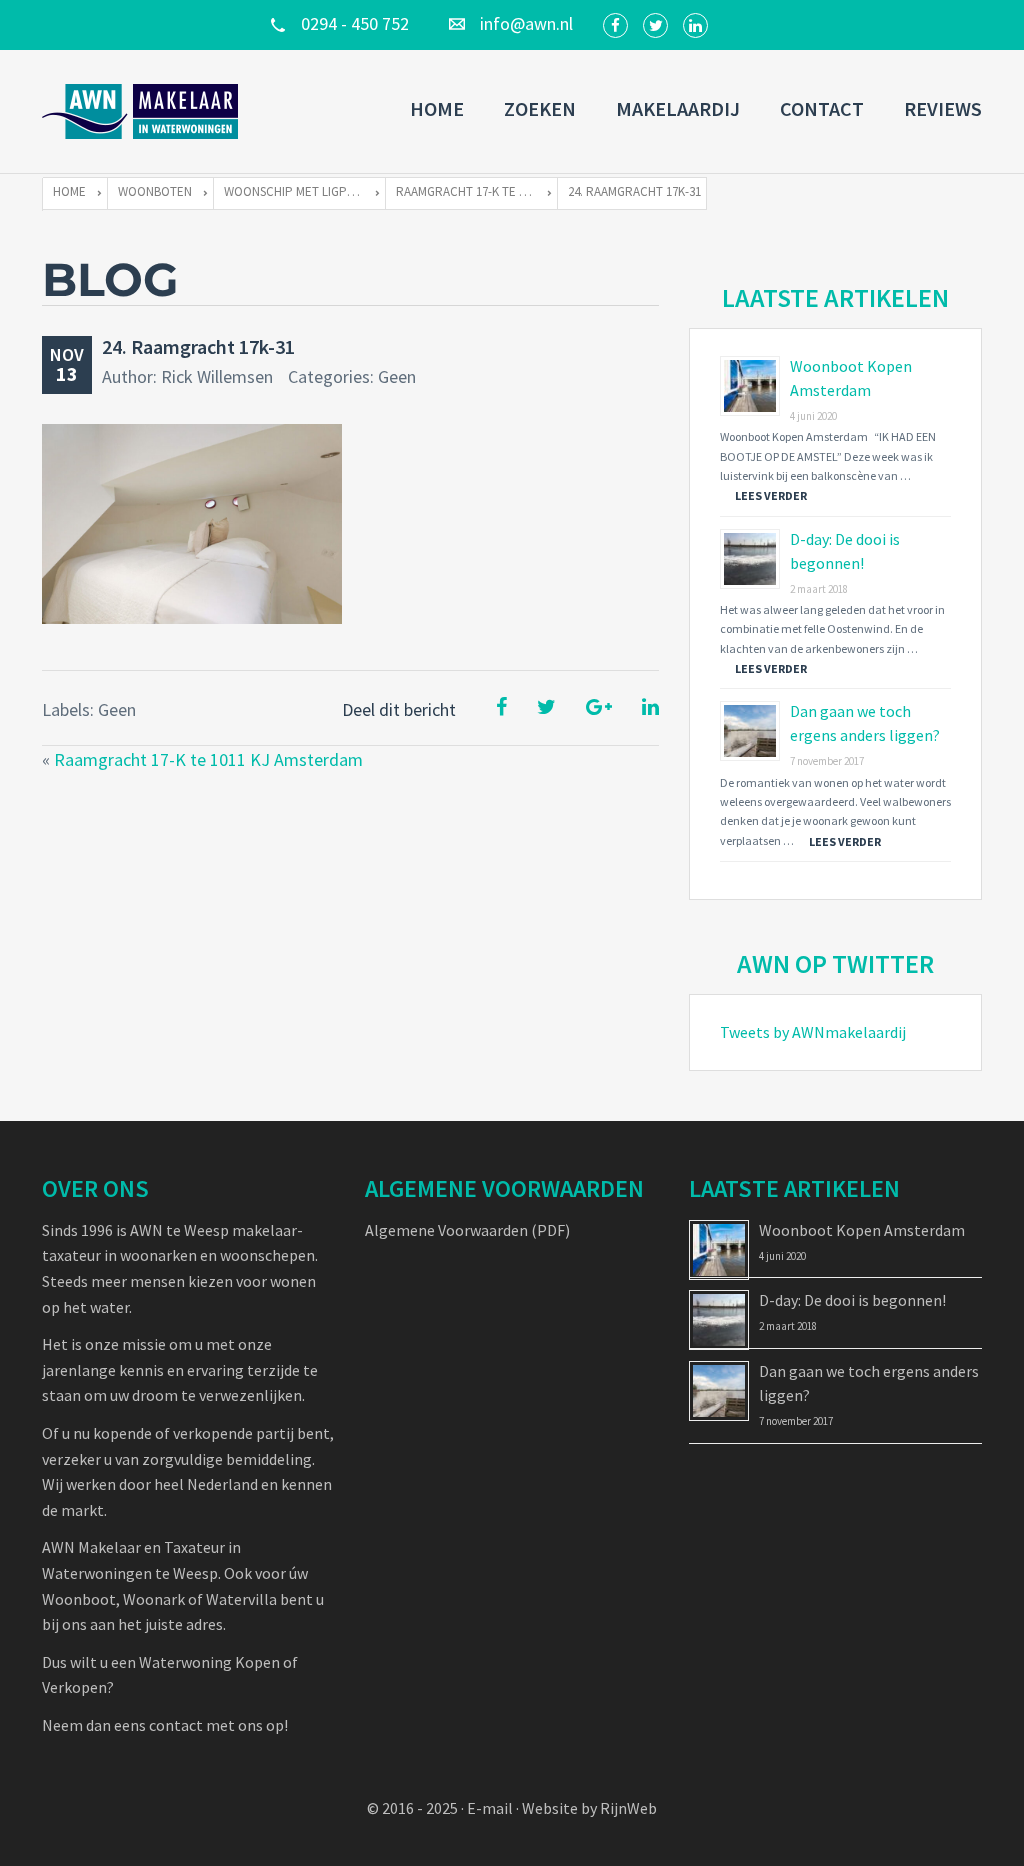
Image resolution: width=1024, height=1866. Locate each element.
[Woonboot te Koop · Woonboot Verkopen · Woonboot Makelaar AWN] (142, 111)
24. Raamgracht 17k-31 (198, 346)
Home (437, 108)
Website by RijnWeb (589, 1808)
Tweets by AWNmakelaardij (813, 1032)
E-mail (490, 1808)
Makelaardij (678, 108)
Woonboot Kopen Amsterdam (862, 1230)
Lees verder (771, 495)
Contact (822, 108)
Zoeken (540, 108)
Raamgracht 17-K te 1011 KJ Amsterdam (208, 759)
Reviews (943, 108)
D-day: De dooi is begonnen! (852, 1300)
